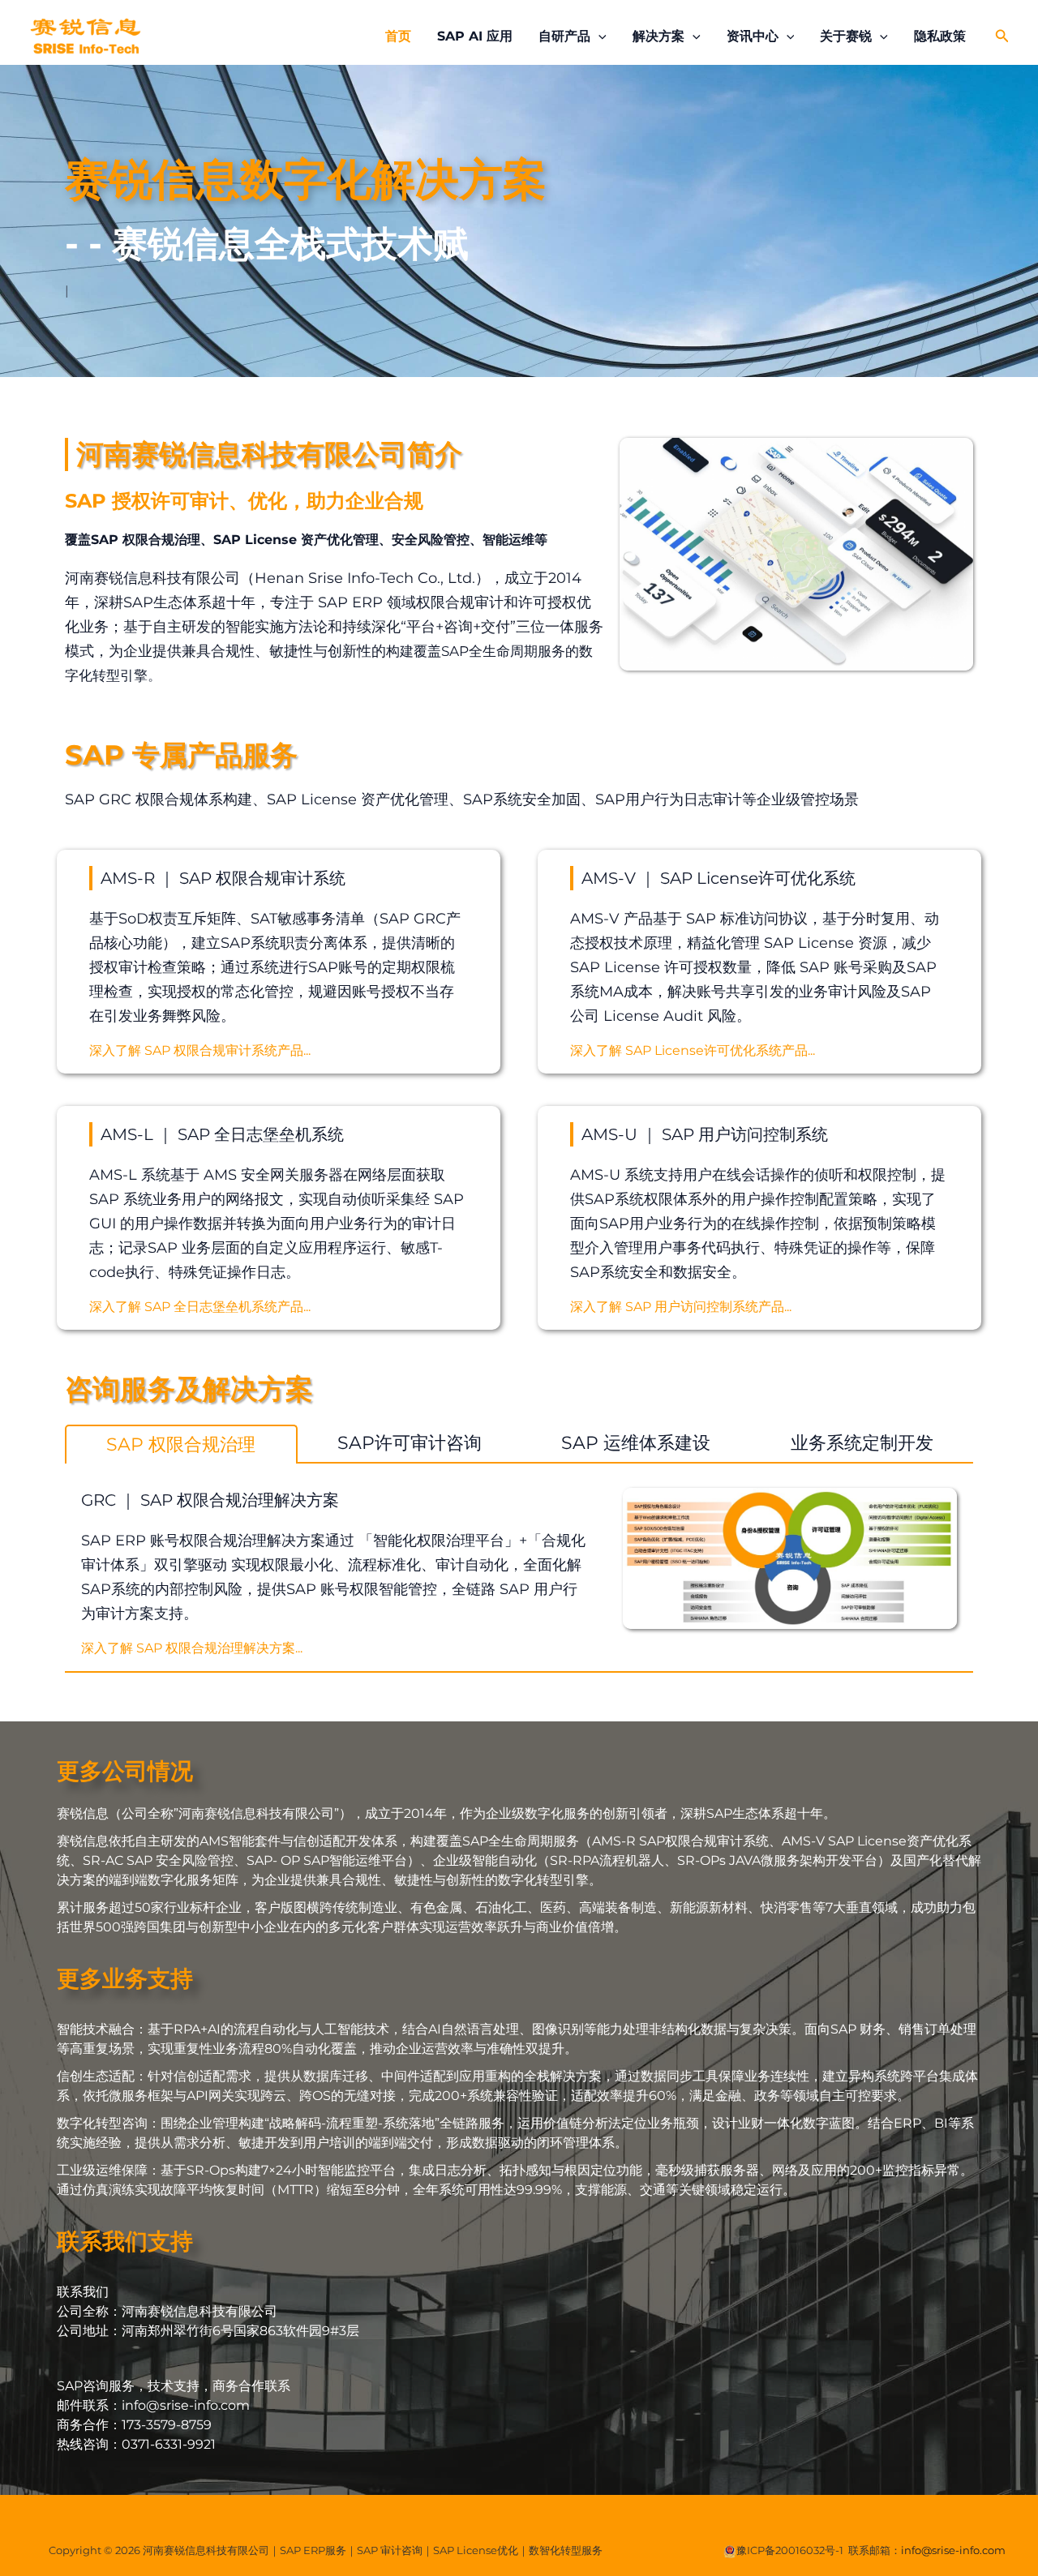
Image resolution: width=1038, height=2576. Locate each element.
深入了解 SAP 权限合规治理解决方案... (192, 1648)
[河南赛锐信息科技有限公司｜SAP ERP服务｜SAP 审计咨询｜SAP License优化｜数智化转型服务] (85, 35)
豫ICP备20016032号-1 (790, 2550)
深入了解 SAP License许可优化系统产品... (693, 1050)
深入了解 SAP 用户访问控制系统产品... (681, 1307)
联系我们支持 (125, 2241)
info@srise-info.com (953, 2550)
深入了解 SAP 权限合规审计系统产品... (200, 1050)
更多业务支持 (125, 1978)
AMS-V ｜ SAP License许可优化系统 (718, 878)
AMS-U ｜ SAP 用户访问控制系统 (705, 1134)
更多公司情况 (125, 1771)
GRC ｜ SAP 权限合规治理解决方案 (210, 1500)
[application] (598, 36)
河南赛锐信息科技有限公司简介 (269, 454)
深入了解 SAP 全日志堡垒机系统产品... (200, 1307)
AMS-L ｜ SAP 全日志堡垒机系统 (222, 1134)
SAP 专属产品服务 (181, 755)
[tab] (181, 1444)
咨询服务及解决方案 (189, 1389)
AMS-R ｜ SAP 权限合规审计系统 (223, 878)
